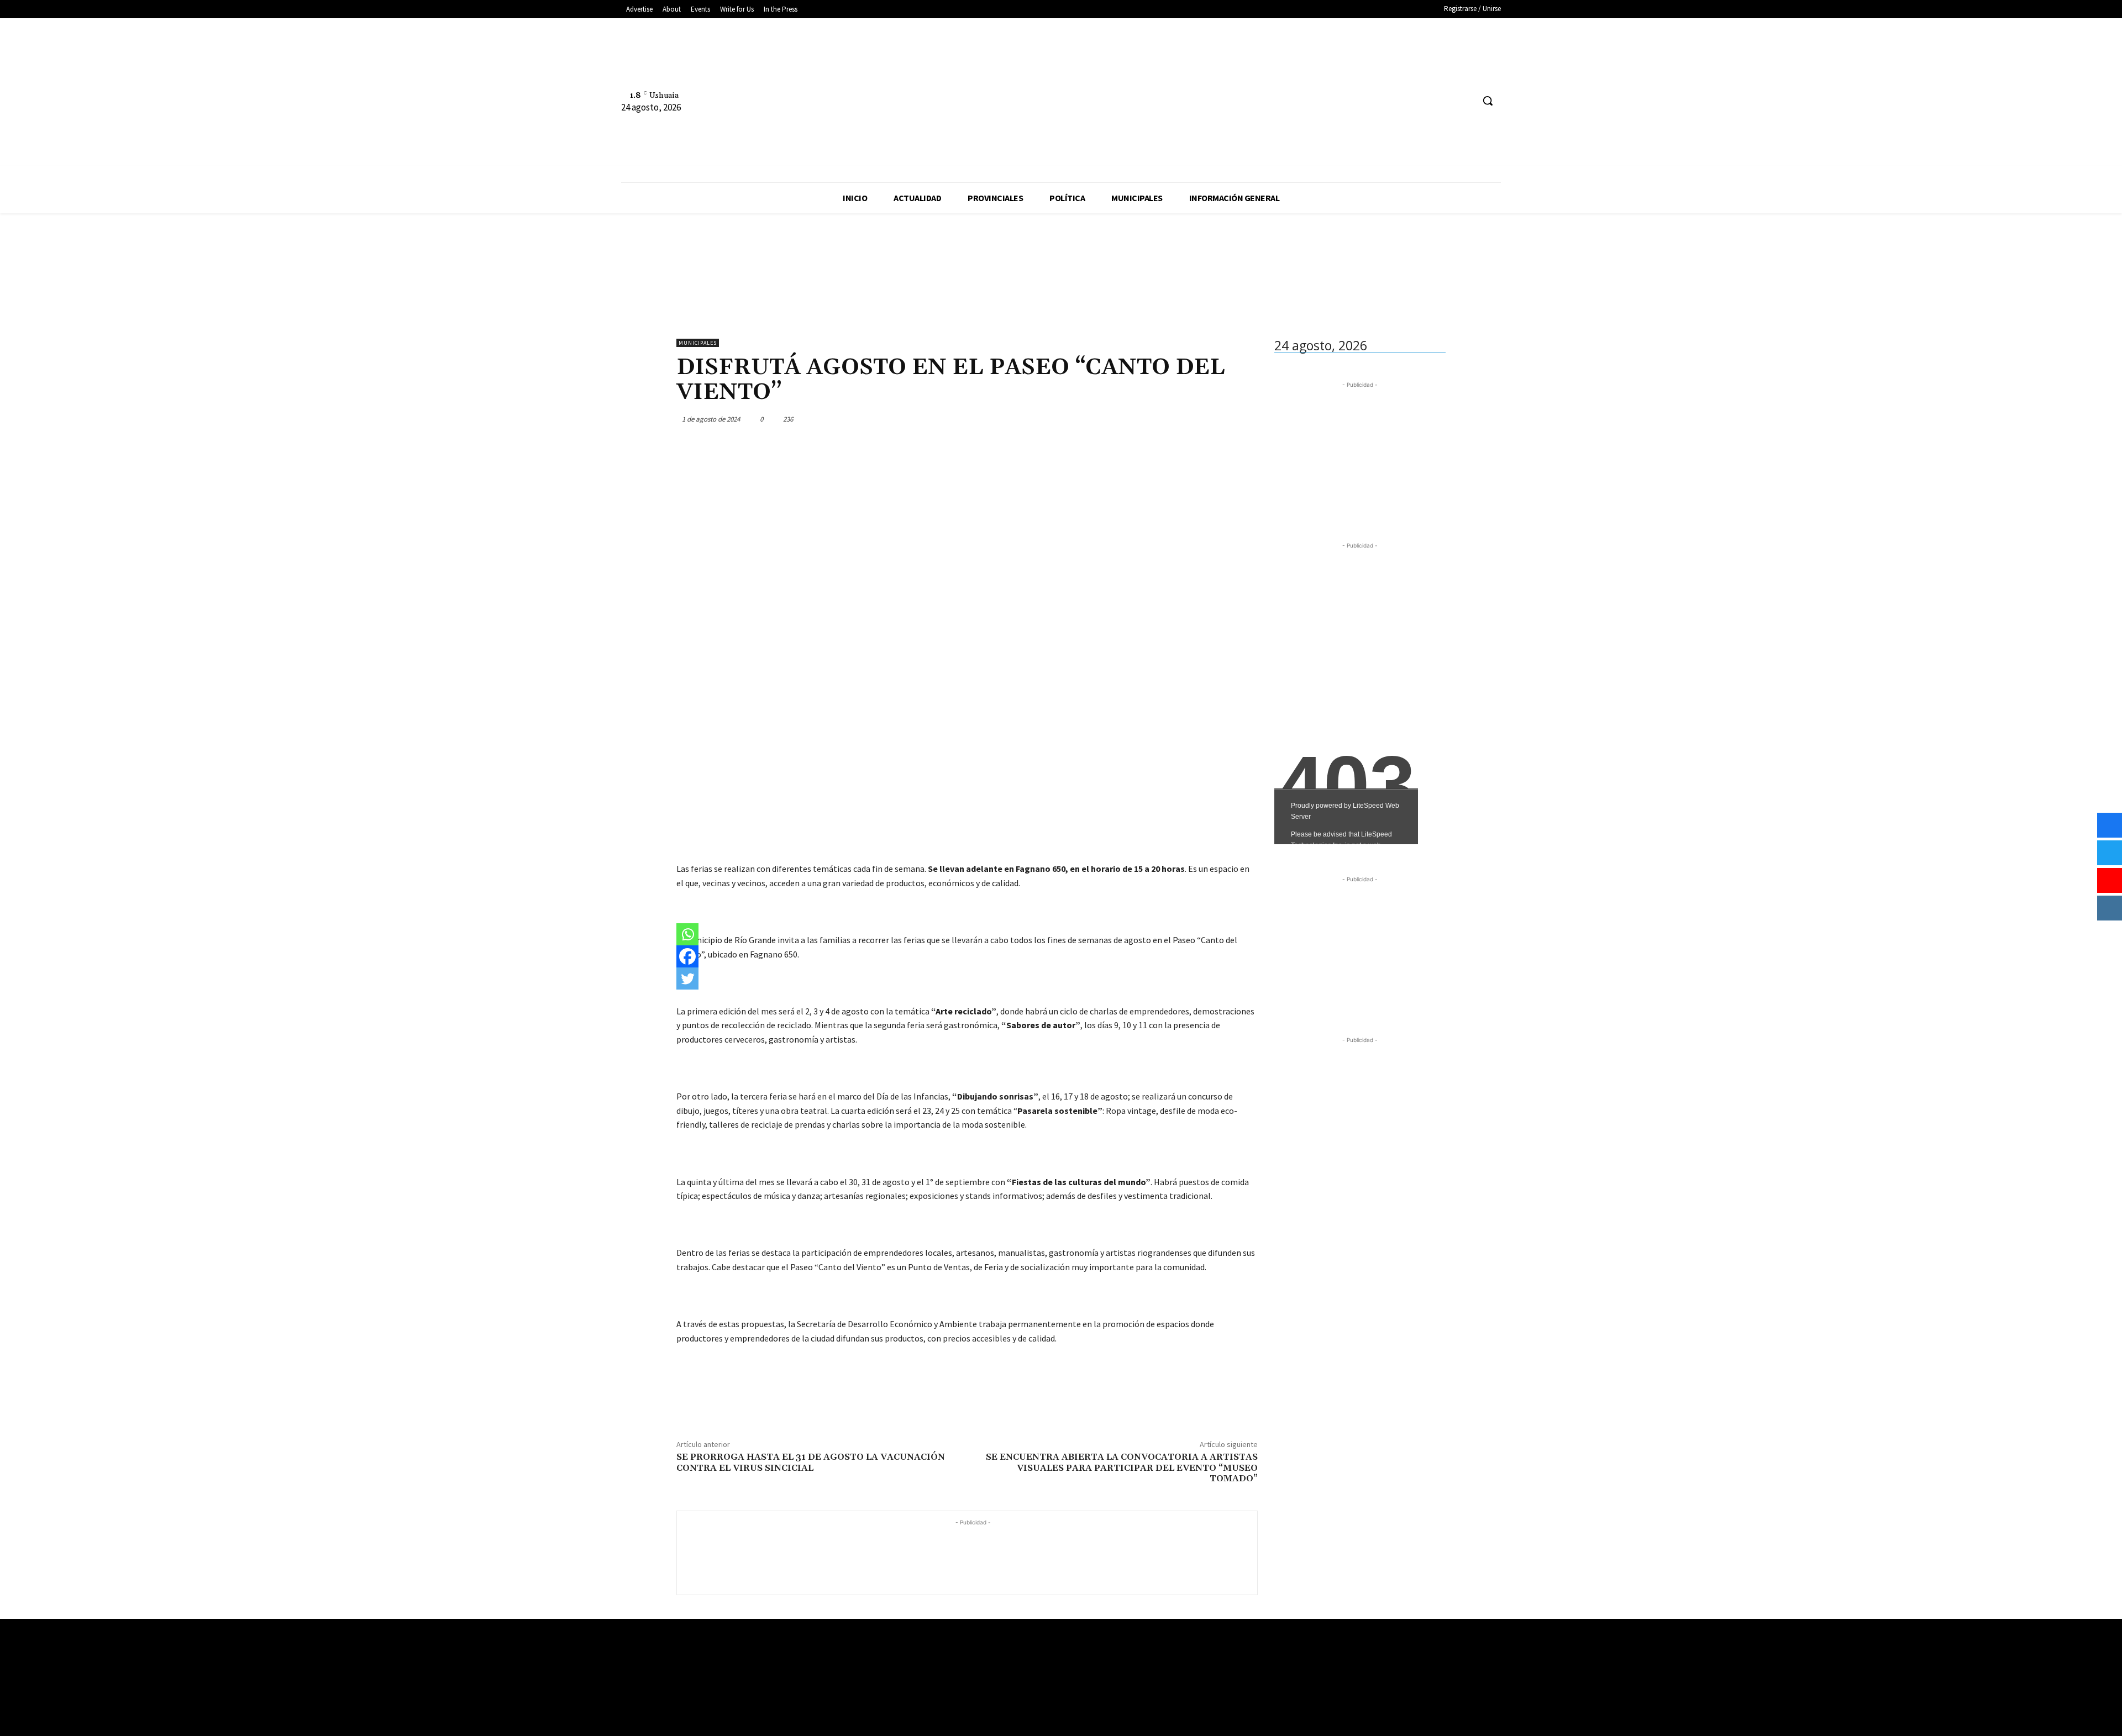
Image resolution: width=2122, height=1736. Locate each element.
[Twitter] (1464, 101)
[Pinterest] (1195, 419)
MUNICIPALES (698, 343)
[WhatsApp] (1220, 419)
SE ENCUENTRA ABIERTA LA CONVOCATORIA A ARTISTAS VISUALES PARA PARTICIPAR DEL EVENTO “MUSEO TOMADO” (1122, 1467)
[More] (1246, 419)
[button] (1488, 101)
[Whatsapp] (687, 934)
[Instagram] (1444, 101)
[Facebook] (1423, 101)
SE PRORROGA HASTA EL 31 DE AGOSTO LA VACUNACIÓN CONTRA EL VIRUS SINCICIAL (811, 1462)
